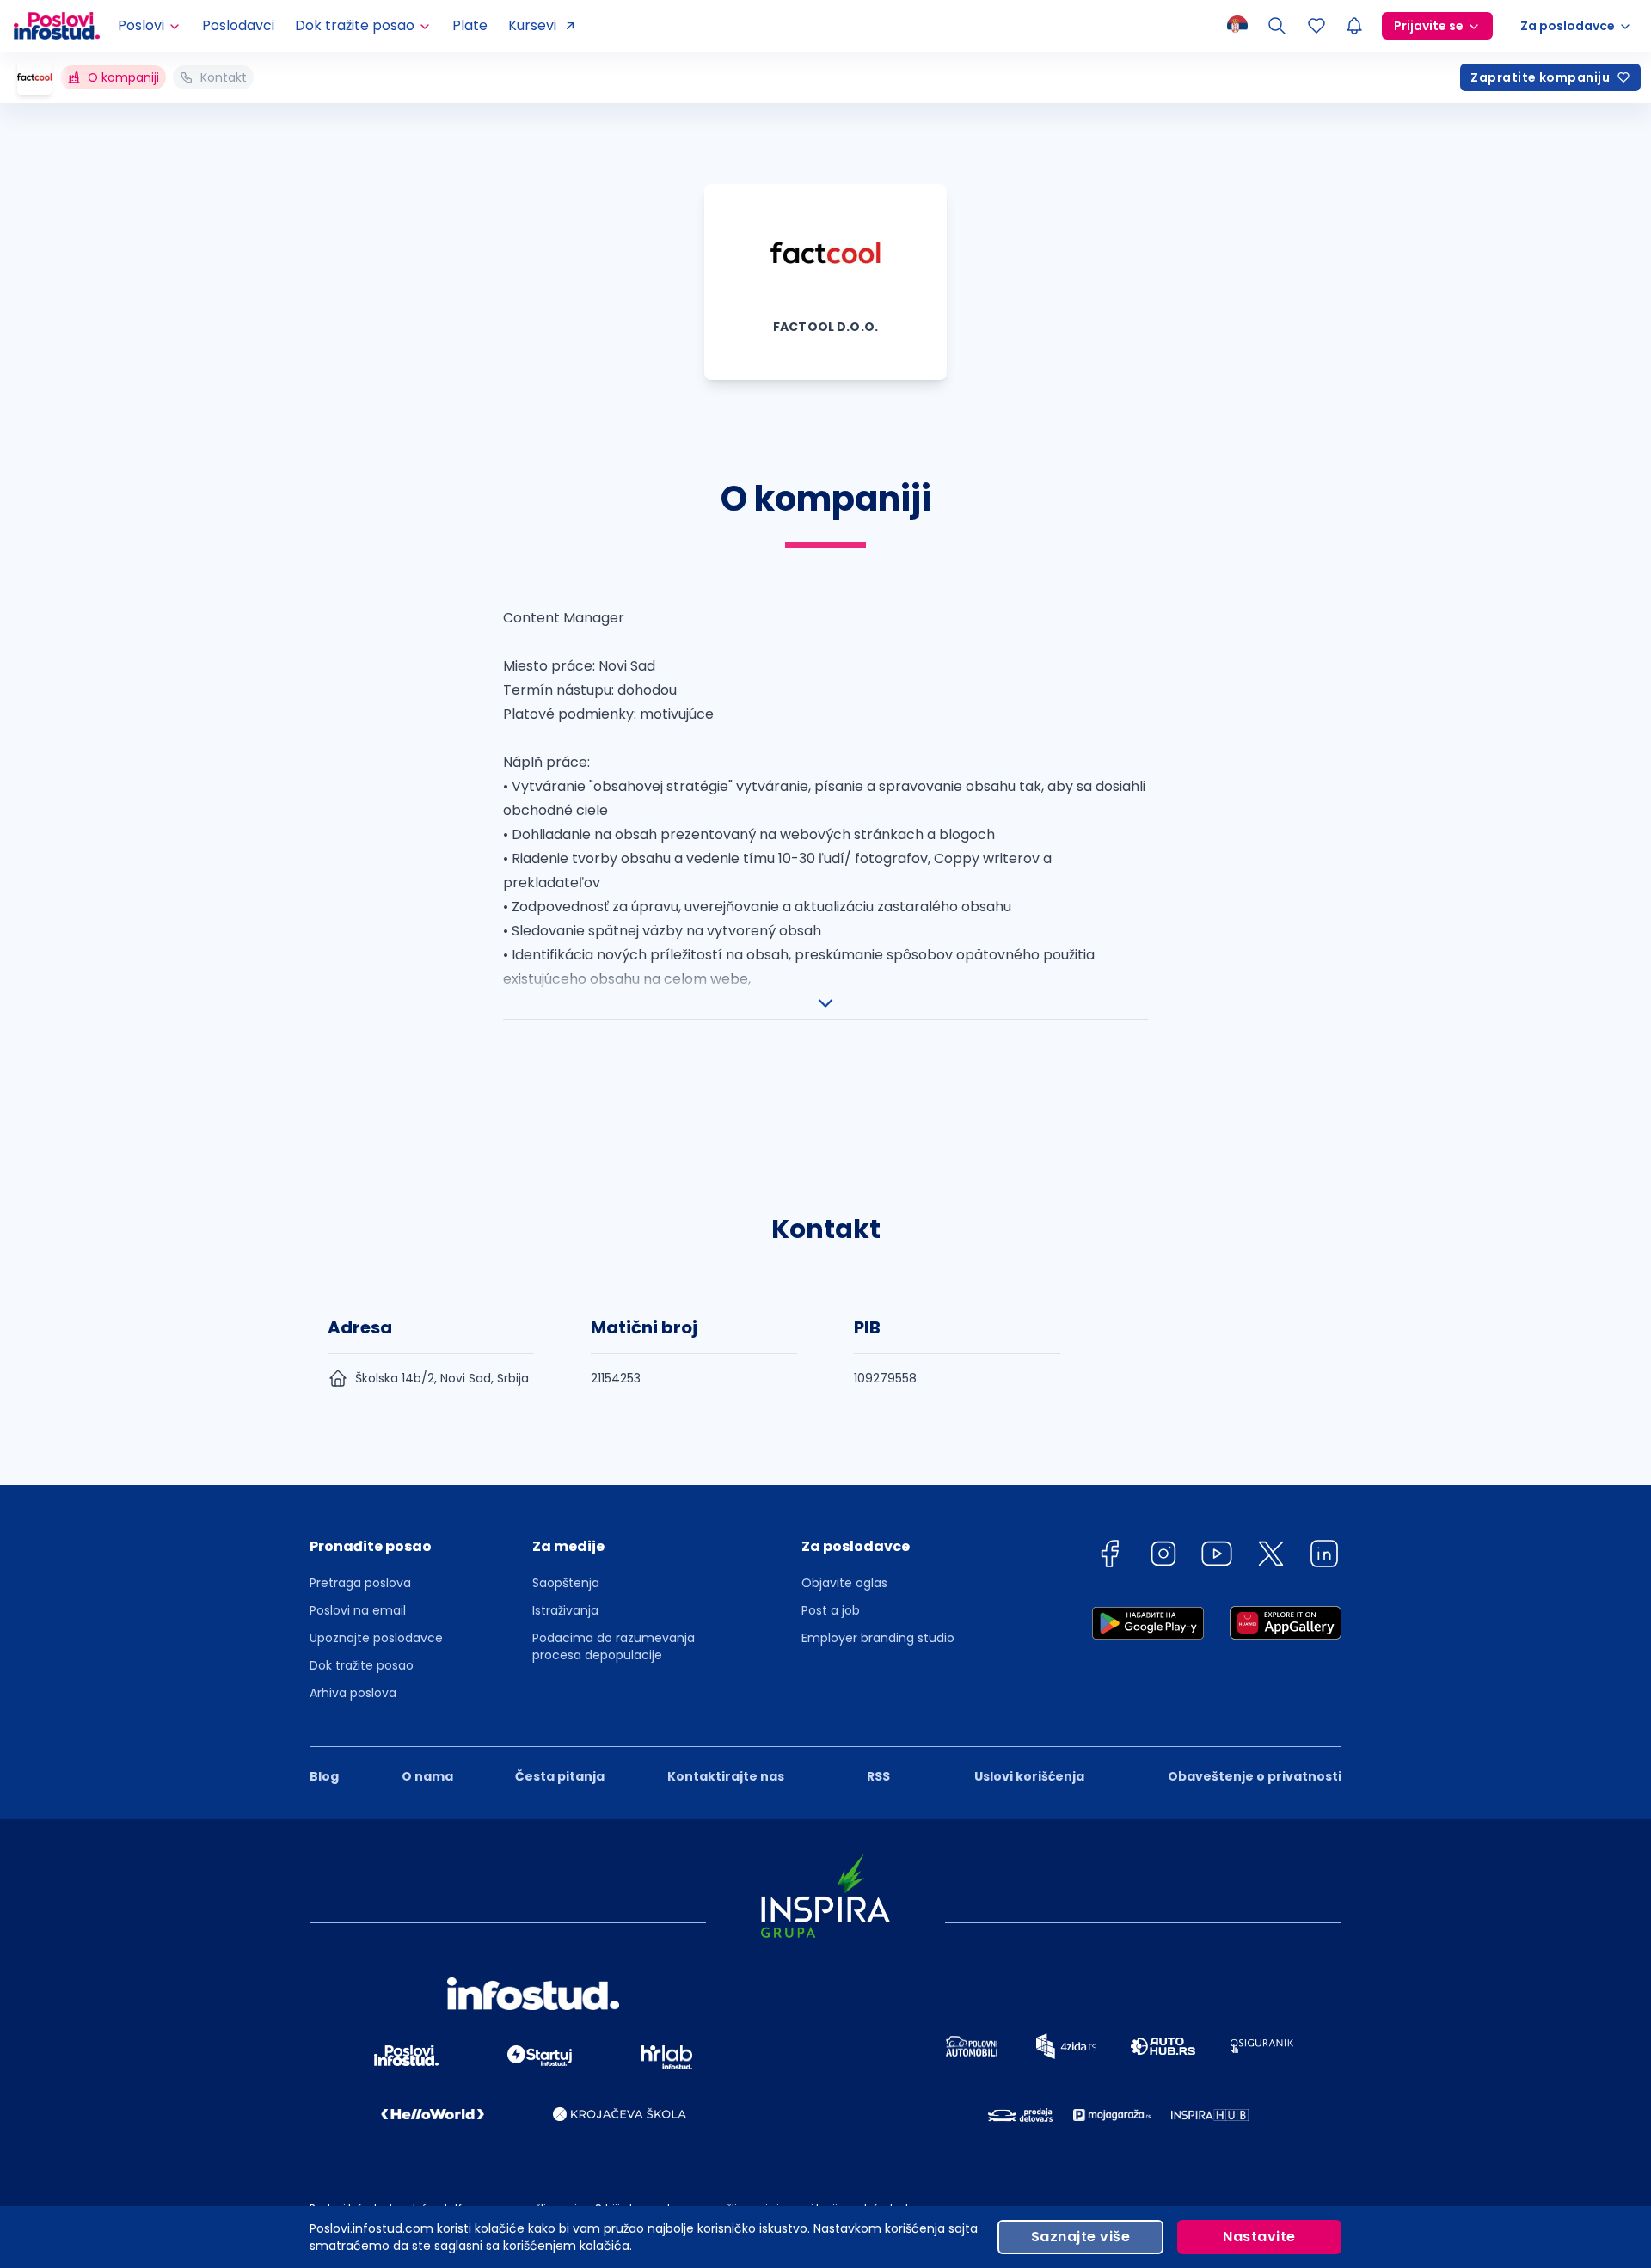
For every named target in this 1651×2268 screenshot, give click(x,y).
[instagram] (1163, 1557)
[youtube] (1217, 1557)
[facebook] (1109, 1557)
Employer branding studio (878, 1638)
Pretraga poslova (360, 1583)
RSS (878, 1776)
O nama (427, 1776)
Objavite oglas (844, 1583)
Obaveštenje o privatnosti (1255, 1776)
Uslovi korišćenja (1029, 1776)
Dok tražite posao (362, 1665)
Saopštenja (566, 1583)
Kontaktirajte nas (726, 1776)
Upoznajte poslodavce (376, 1638)
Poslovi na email (358, 1610)
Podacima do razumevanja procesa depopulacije (614, 1646)
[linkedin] (1324, 1557)
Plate (470, 25)
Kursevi (532, 25)
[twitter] (1271, 1557)
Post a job (831, 1610)
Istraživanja (565, 1610)
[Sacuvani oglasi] (1317, 26)
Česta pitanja (560, 1776)
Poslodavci (238, 25)
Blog (324, 1776)
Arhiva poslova (353, 1693)
